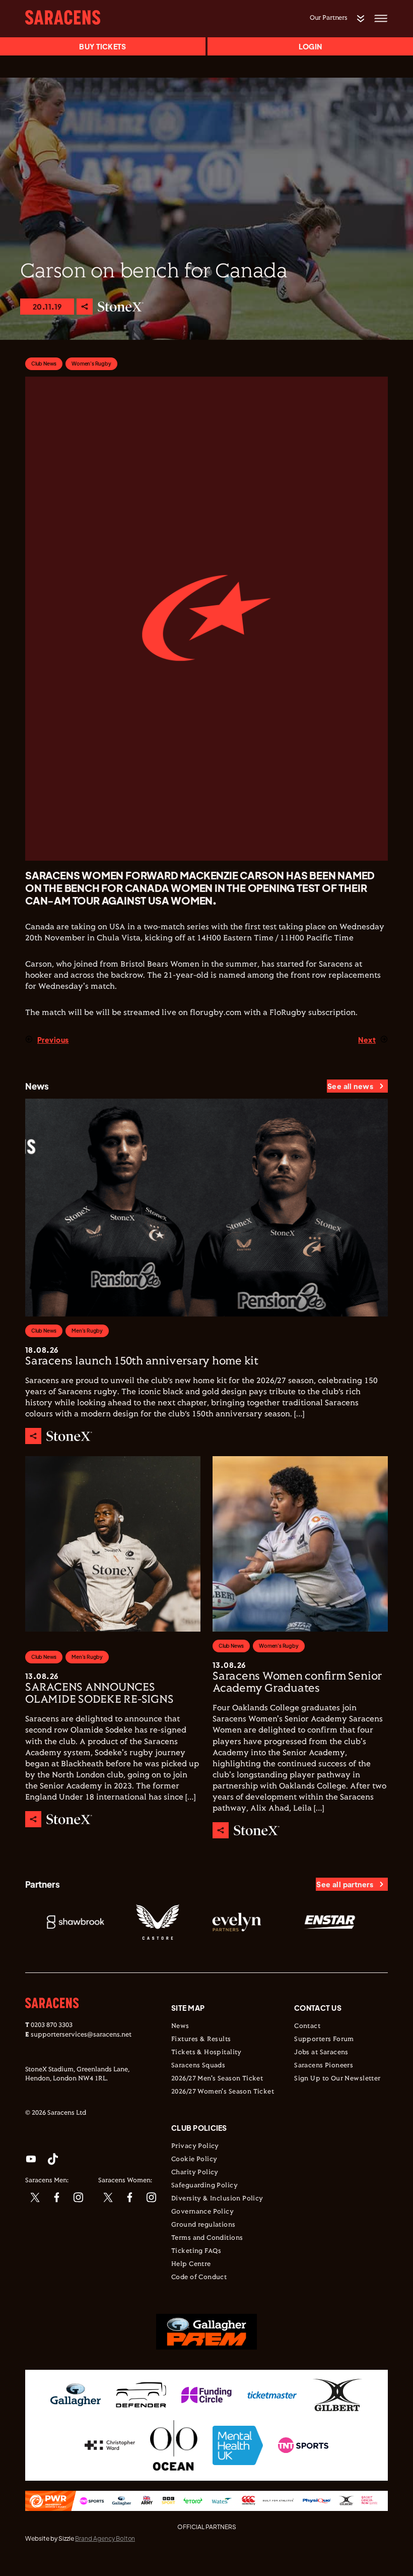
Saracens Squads (198, 2066)
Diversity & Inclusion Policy (217, 2199)
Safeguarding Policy (204, 2186)
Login (310, 46)
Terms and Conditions (207, 2238)
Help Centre (191, 2264)
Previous (53, 1040)
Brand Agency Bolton (105, 2538)
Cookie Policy (194, 2160)
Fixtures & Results (201, 2040)
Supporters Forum (324, 2040)
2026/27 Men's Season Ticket (217, 2079)
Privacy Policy (195, 2146)
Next (367, 1040)
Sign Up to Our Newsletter (337, 2079)
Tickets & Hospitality (206, 2053)
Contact (307, 2026)
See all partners (345, 1884)
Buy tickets (102, 46)
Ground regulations (203, 2225)
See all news (350, 1086)
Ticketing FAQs (196, 2251)
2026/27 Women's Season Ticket (223, 2092)
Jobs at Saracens (321, 2053)
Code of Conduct (199, 2278)
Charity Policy (195, 2173)
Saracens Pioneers (324, 2066)
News (180, 2026)
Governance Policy (202, 2212)
